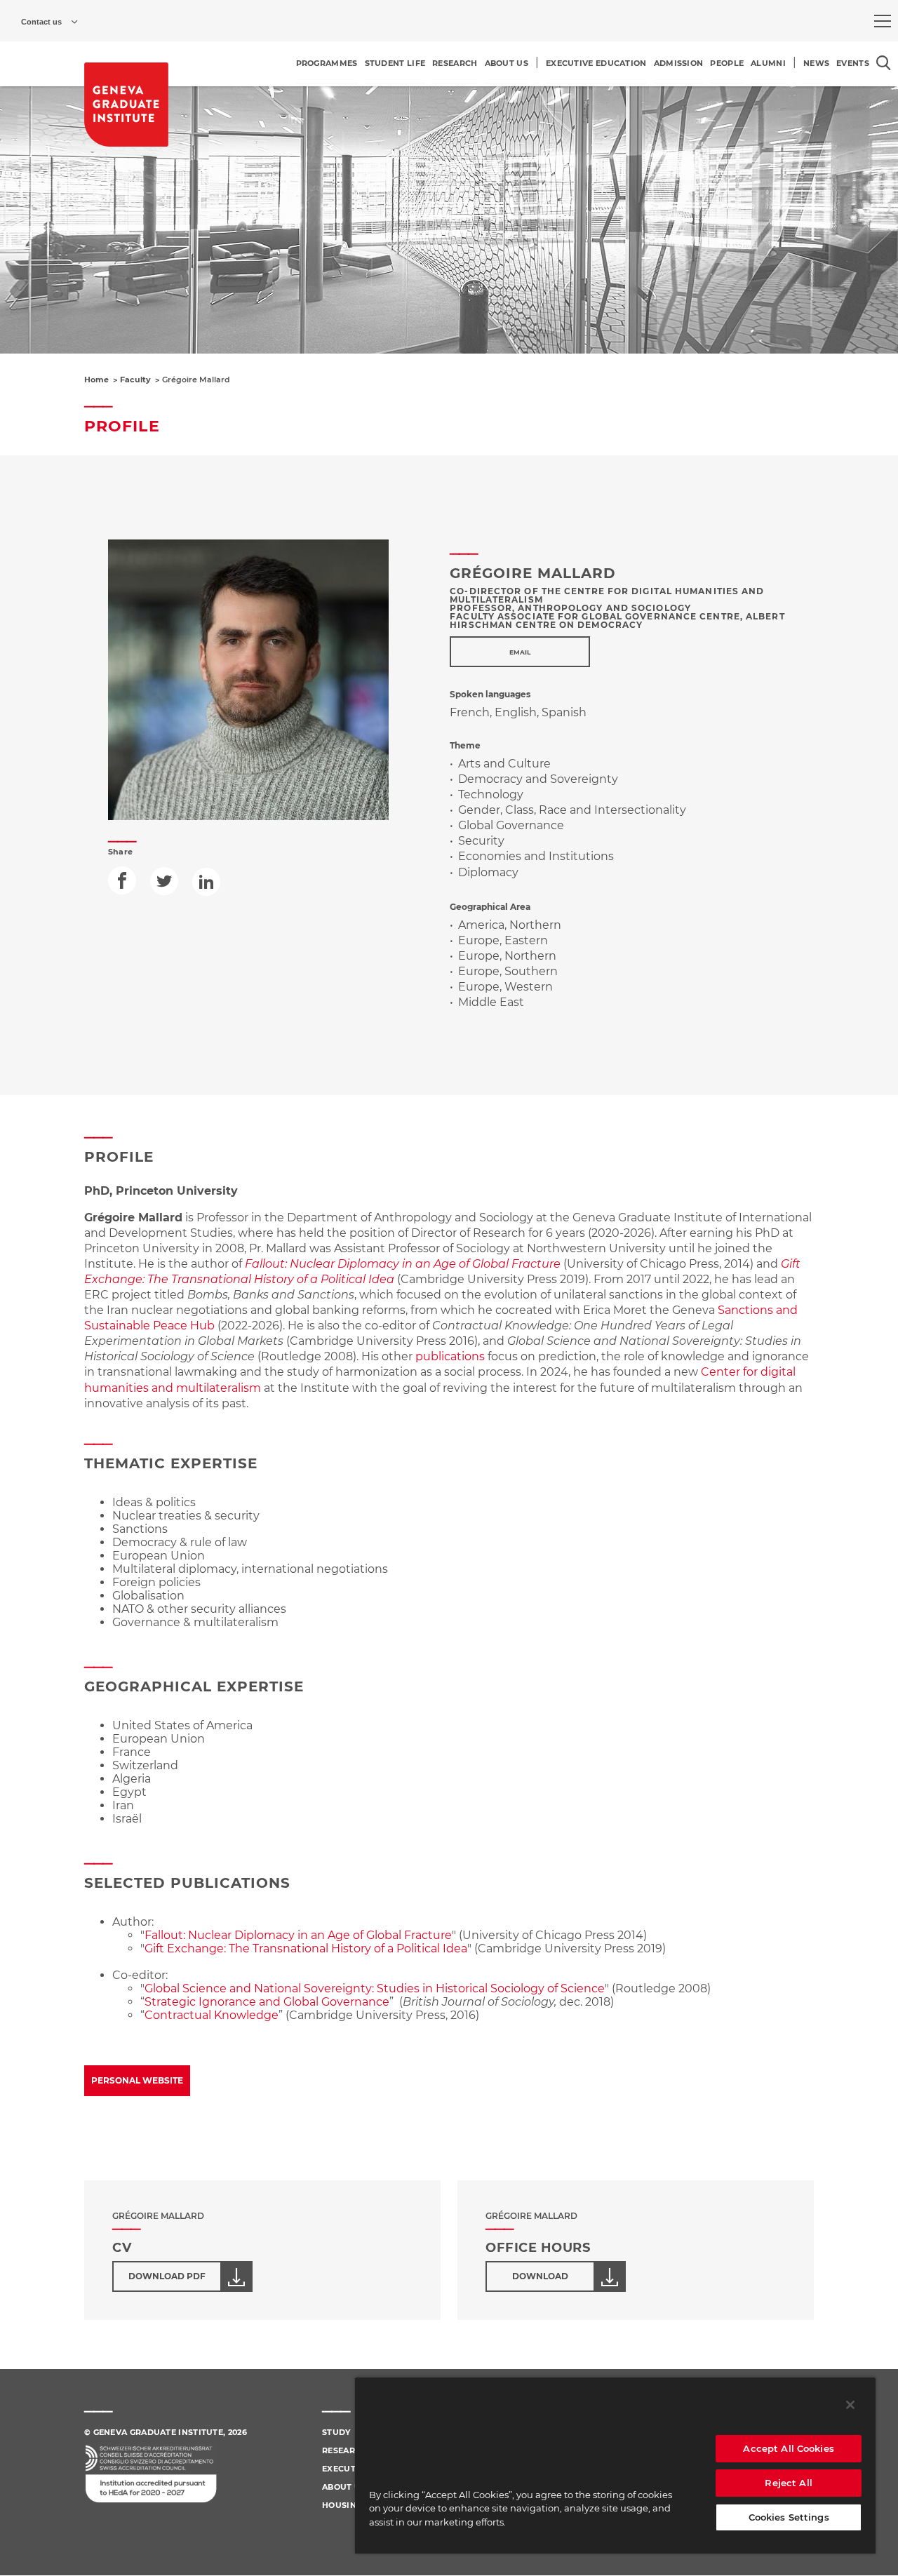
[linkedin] (206, 882)
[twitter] (164, 881)
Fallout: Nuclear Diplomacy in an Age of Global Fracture (298, 1935)
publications (450, 1356)
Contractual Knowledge (212, 2015)
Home (96, 380)
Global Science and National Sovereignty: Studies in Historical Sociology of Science (375, 1988)
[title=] (126, 105)
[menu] (883, 21)
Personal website (137, 2080)
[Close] (850, 2405)
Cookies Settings (789, 2517)
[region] (615, 2465)
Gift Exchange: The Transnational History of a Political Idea (306, 1948)
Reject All (788, 2483)
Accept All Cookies (788, 2448)
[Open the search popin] (884, 63)
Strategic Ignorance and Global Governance (267, 2002)
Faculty (135, 380)
